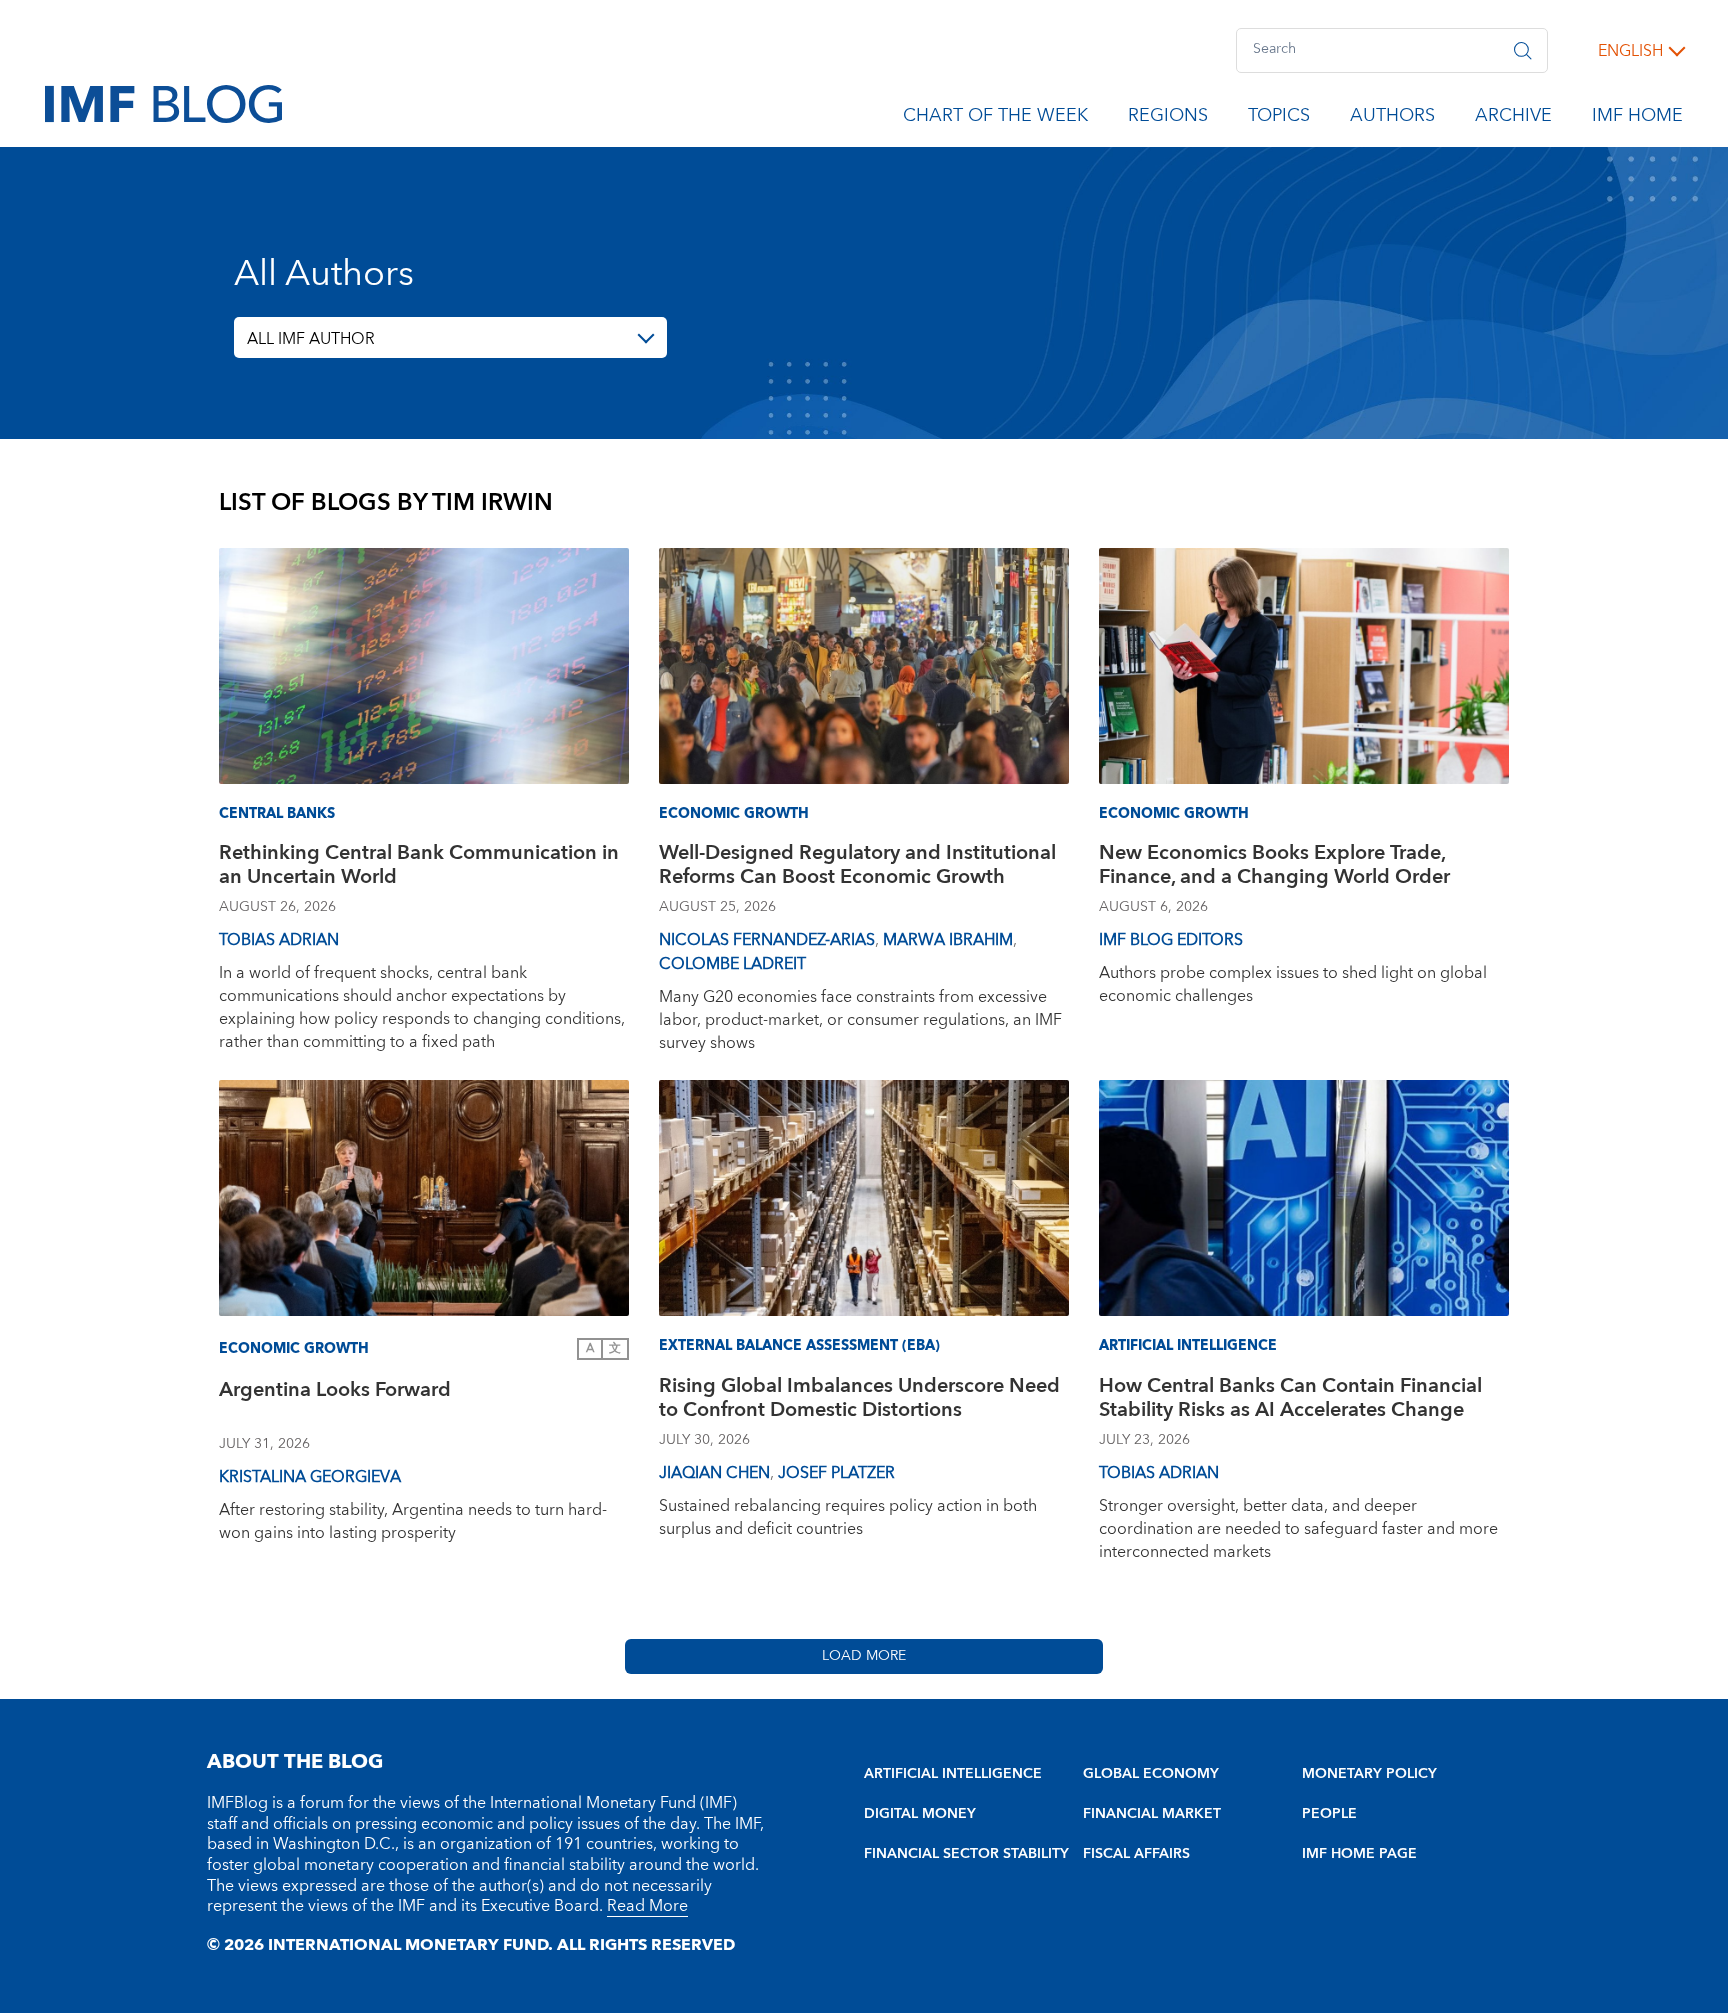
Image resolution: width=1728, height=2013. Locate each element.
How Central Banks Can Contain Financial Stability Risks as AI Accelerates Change (1290, 1400)
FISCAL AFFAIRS (1136, 1854)
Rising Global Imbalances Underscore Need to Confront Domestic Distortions (859, 1400)
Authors (1392, 119)
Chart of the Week (995, 119)
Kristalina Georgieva (310, 1477)
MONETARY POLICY (1369, 1774)
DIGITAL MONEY (920, 1814)
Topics (1279, 119)
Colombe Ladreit (732, 964)
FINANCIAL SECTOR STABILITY (966, 1854)
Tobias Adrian (279, 940)
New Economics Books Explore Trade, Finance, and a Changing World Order (1274, 867)
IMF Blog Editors (1171, 940)
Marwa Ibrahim (948, 940)
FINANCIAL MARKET (1152, 1814)
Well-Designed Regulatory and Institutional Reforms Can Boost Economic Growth (857, 867)
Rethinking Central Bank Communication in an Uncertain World (419, 867)
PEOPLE (1329, 1814)
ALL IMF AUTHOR (311, 339)
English (1630, 51)
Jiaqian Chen (714, 1473)
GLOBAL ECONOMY (1151, 1774)
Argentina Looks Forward (335, 1392)
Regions (1168, 119)
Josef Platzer (836, 1473)
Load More (864, 1656)
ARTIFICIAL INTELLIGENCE (953, 1774)
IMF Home (1637, 119)
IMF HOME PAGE (1359, 1854)
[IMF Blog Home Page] (163, 103)
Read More (647, 1906)
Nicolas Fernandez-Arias (767, 940)
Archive (1513, 119)
